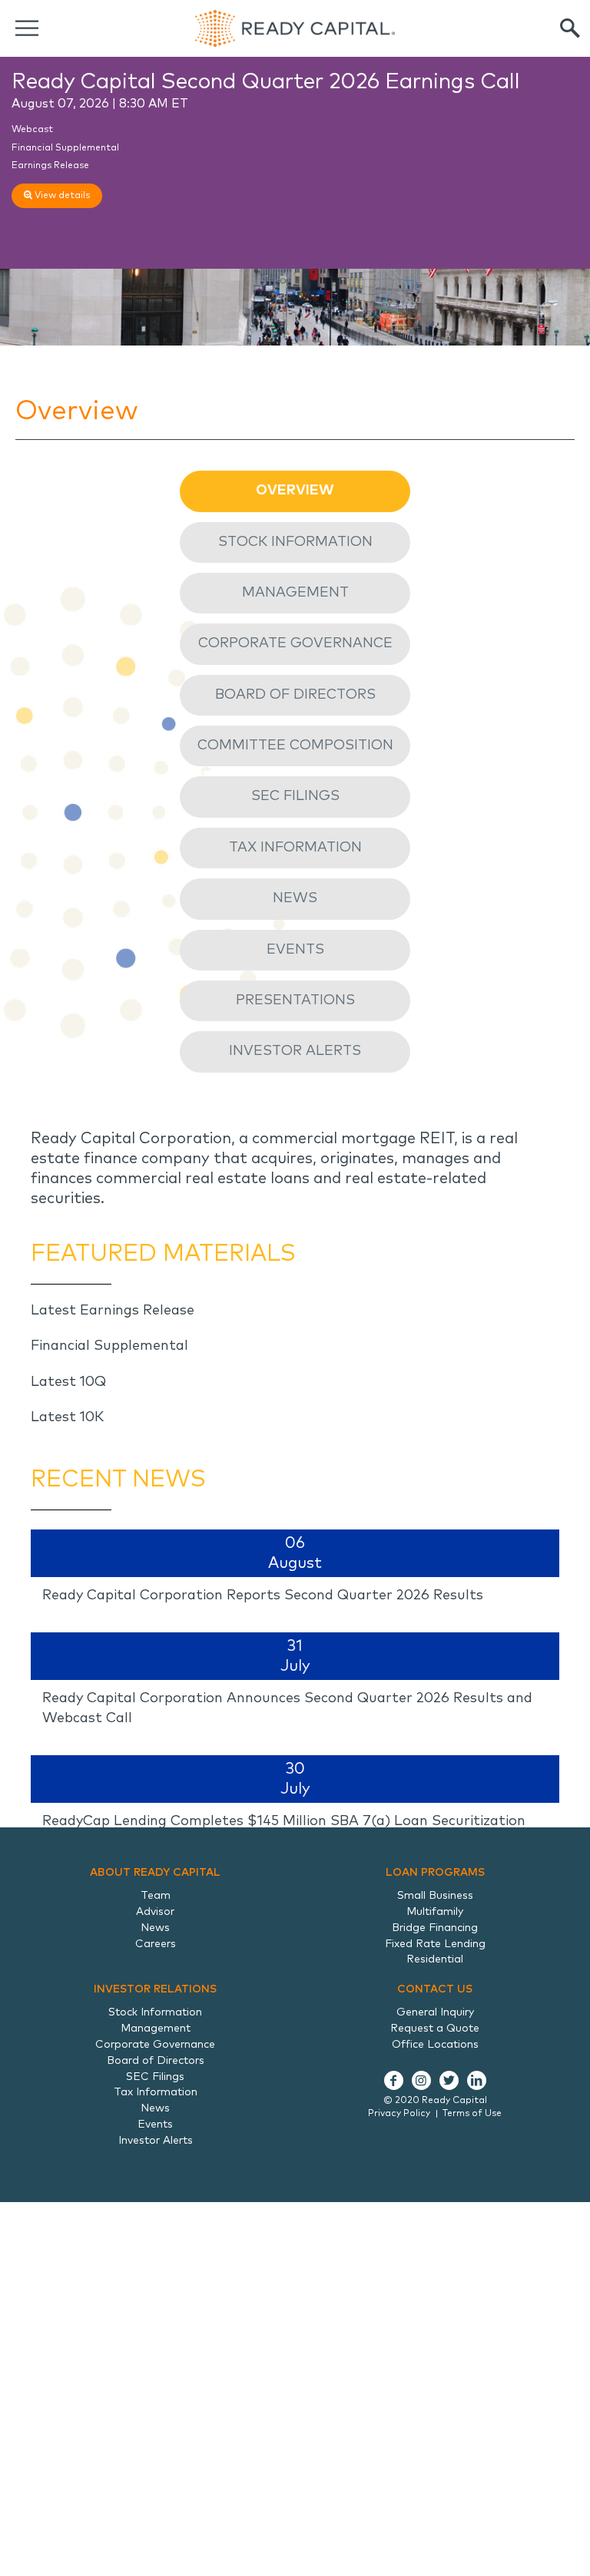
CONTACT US (435, 1989)
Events (295, 950)
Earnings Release (50, 166)
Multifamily (435, 1912)
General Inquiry (435, 2012)
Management (295, 593)
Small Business (435, 1896)
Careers (156, 1944)
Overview (295, 491)
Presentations (295, 1000)
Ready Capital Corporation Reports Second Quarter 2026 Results (263, 1596)
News (295, 898)
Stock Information (295, 542)
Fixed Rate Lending (435, 1944)
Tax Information (295, 848)
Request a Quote (435, 2029)
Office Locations (435, 2045)
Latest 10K (67, 1417)
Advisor (155, 1912)
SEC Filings (295, 796)
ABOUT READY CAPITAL (155, 1873)
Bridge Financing (435, 1928)
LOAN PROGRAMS (435, 1873)
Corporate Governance (295, 643)
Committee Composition (295, 746)
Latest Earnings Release (113, 1311)
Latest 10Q (68, 1382)
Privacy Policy (399, 2114)
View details (61, 196)
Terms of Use (472, 2114)
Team (156, 1896)
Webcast (32, 130)
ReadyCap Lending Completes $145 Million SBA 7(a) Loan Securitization (284, 1821)
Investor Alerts (295, 1051)
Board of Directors (295, 695)
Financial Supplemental (65, 148)
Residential (435, 1959)
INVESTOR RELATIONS (155, 1989)
